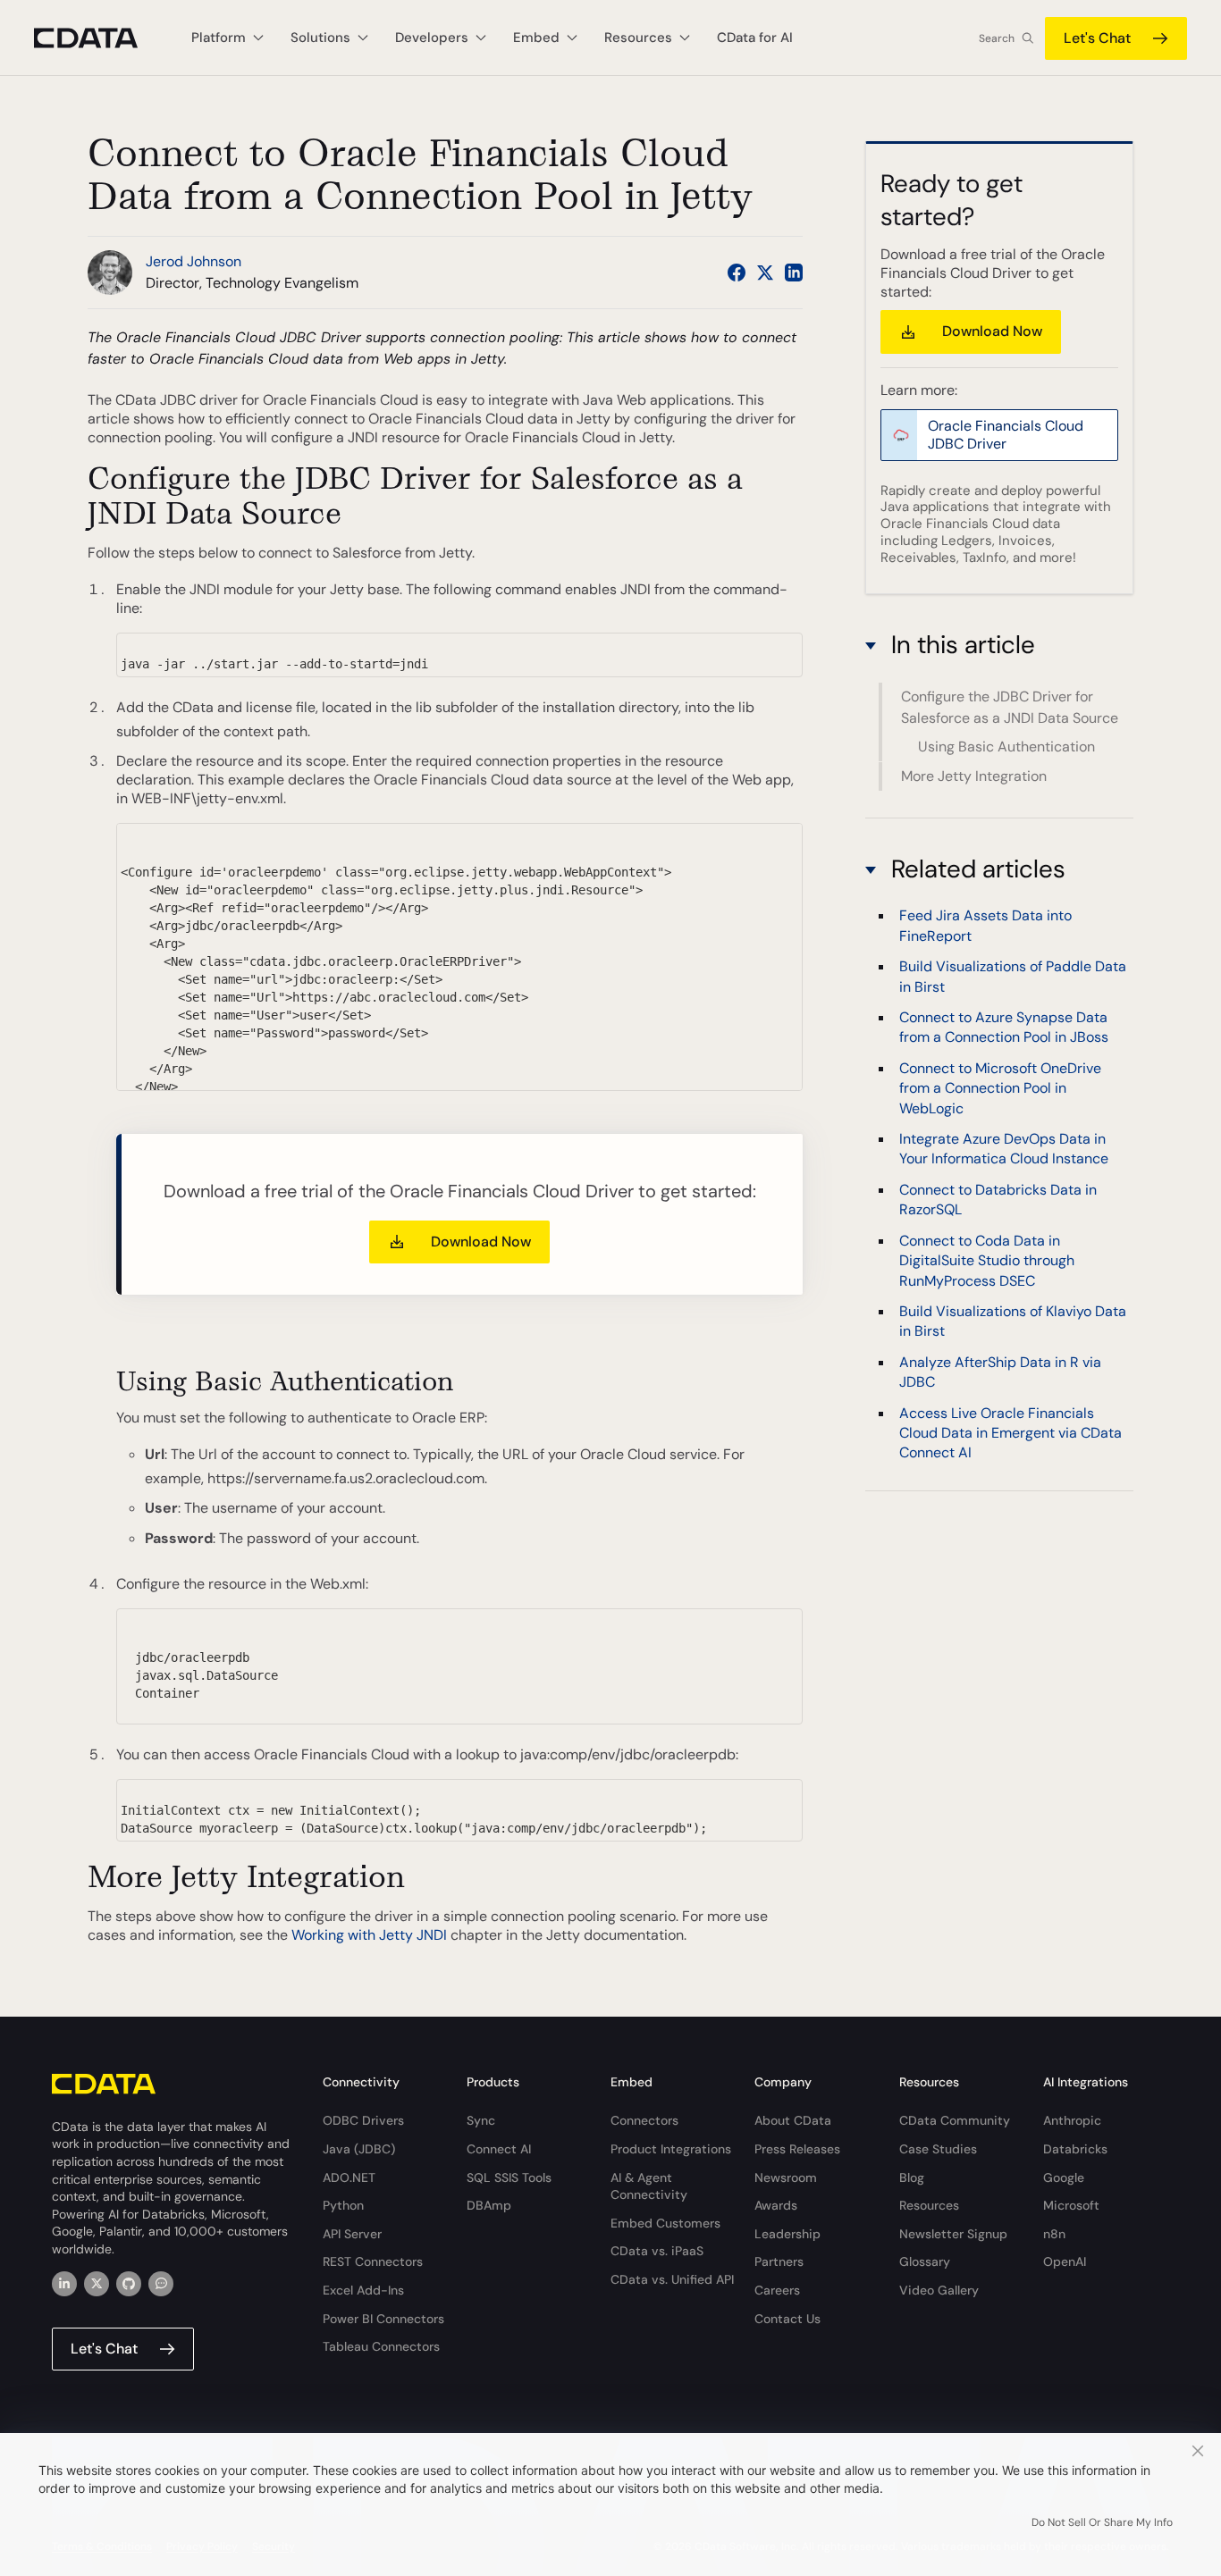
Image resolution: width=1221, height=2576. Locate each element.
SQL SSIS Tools (509, 2177)
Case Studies (938, 2149)
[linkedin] (64, 2284)
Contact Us (787, 2319)
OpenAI (1065, 2261)
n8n (1054, 2234)
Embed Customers (665, 2223)
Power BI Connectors (383, 2319)
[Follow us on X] (765, 273)
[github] (129, 2284)
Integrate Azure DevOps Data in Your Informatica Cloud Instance (1004, 1149)
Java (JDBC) (359, 2149)
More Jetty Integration (974, 776)
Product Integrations (671, 2149)
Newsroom (786, 2177)
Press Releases (797, 2149)
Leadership (787, 2234)
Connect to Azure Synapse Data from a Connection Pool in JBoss (1004, 1027)
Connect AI (499, 2149)
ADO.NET (349, 2177)
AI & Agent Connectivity (649, 2186)
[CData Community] (161, 2284)
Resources (929, 2205)
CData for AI (755, 38)
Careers (777, 2290)
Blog (912, 2177)
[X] (97, 2284)
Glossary (925, 2261)
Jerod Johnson (194, 261)
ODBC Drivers (363, 2120)
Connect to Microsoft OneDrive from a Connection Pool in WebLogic (1000, 1088)
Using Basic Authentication (1006, 747)
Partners (779, 2261)
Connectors (644, 2120)
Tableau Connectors (381, 2346)
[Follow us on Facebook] (737, 273)
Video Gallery (939, 2290)
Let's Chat (1097, 38)
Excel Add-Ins (363, 2290)
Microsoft (1071, 2205)
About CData (793, 2120)
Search (997, 38)
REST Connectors (373, 2261)
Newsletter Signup (953, 2234)
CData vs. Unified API (672, 2279)
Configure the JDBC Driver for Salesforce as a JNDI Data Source (1010, 707)
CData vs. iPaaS (657, 2251)
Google (1064, 2177)
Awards (776, 2205)
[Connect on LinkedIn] (794, 273)
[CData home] (99, 38)
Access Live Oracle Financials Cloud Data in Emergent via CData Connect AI (1010, 1433)
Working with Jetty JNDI (369, 1935)
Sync (481, 2120)
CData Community (955, 2120)
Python (343, 2205)
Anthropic (1072, 2120)
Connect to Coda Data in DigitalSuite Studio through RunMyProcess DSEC (987, 1261)
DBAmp (489, 2205)
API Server (352, 2234)
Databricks (1075, 2149)
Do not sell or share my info (1102, 2522)
